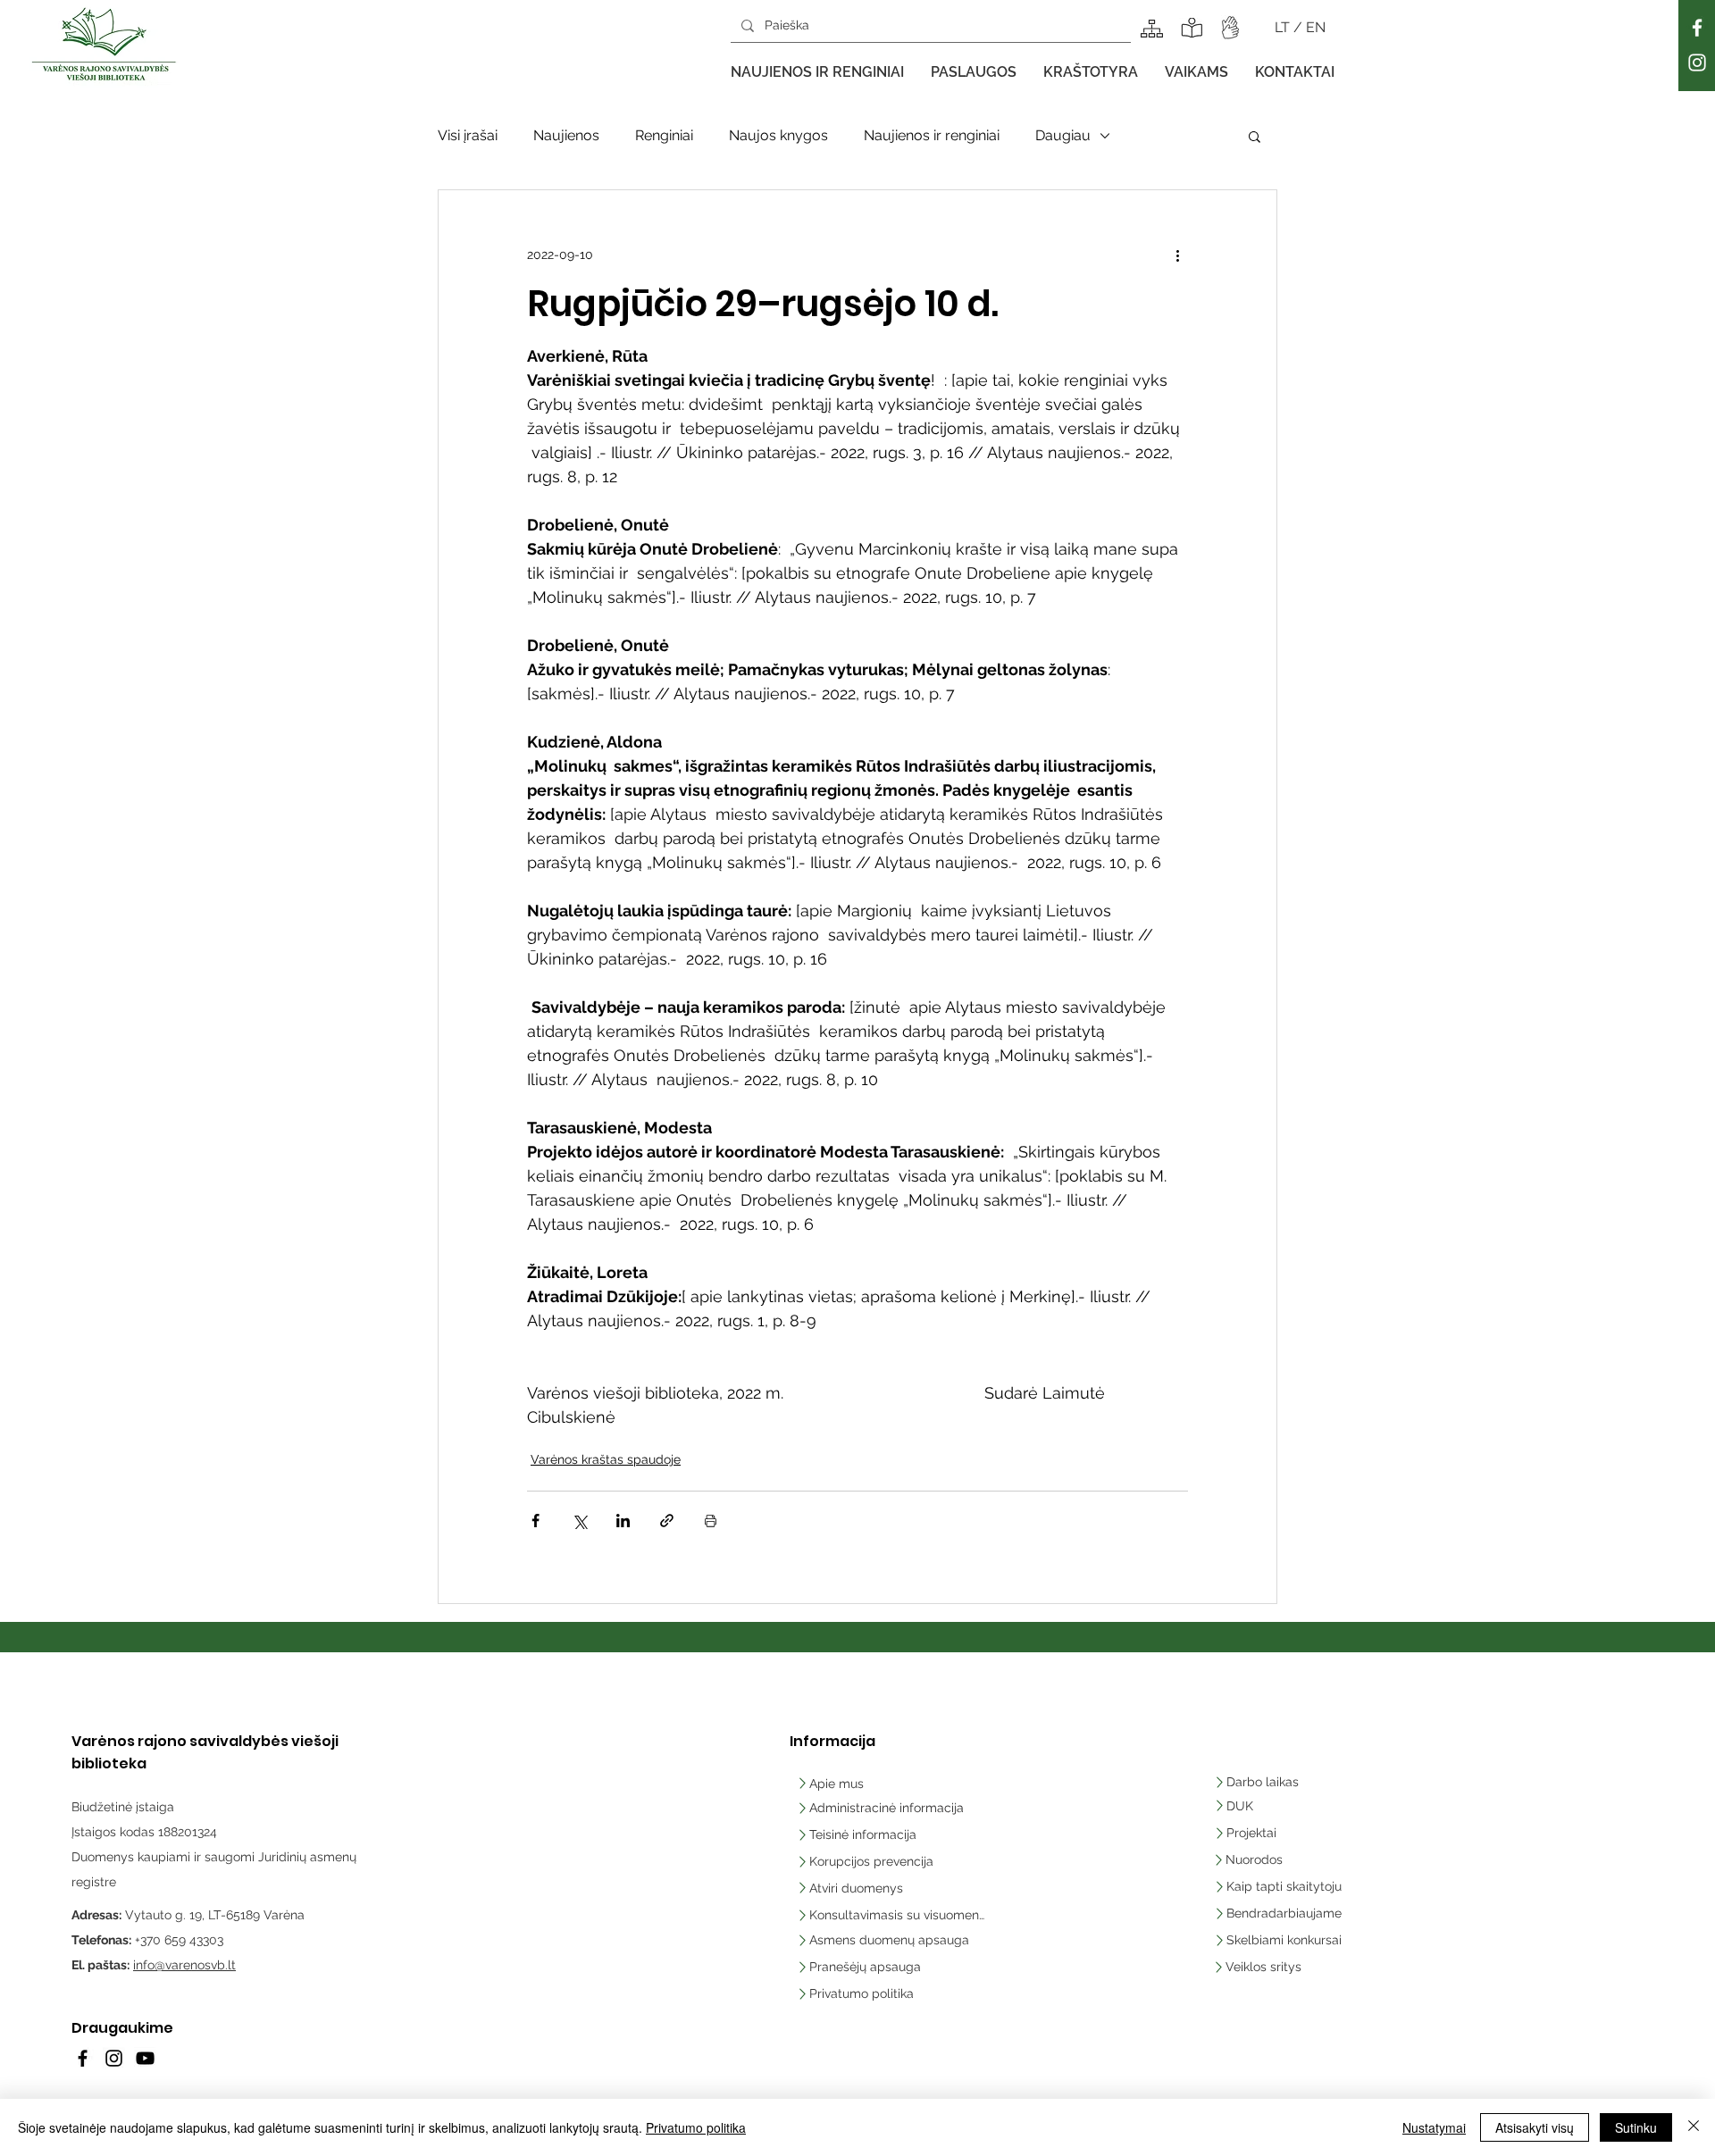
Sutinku (1636, 2127)
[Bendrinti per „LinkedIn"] (623, 1521)
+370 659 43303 (179, 1940)
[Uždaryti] (1694, 2127)
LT (1284, 27)
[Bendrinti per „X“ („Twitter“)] (579, 1521)
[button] (817, 72)
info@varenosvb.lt (184, 1965)
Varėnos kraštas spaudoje (606, 1459)
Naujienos (566, 135)
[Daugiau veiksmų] (1177, 255)
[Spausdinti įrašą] (711, 1521)
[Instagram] (1697, 63)
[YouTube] (145, 2058)
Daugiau (1063, 135)
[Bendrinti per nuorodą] (667, 1521)
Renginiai (664, 135)
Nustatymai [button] (1434, 2127)
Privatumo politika (696, 2127)
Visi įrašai (468, 135)
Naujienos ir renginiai (932, 135)
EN (1316, 27)
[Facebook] (1697, 28)
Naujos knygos (778, 135)
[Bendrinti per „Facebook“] (535, 1521)
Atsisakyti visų (1535, 2127)
